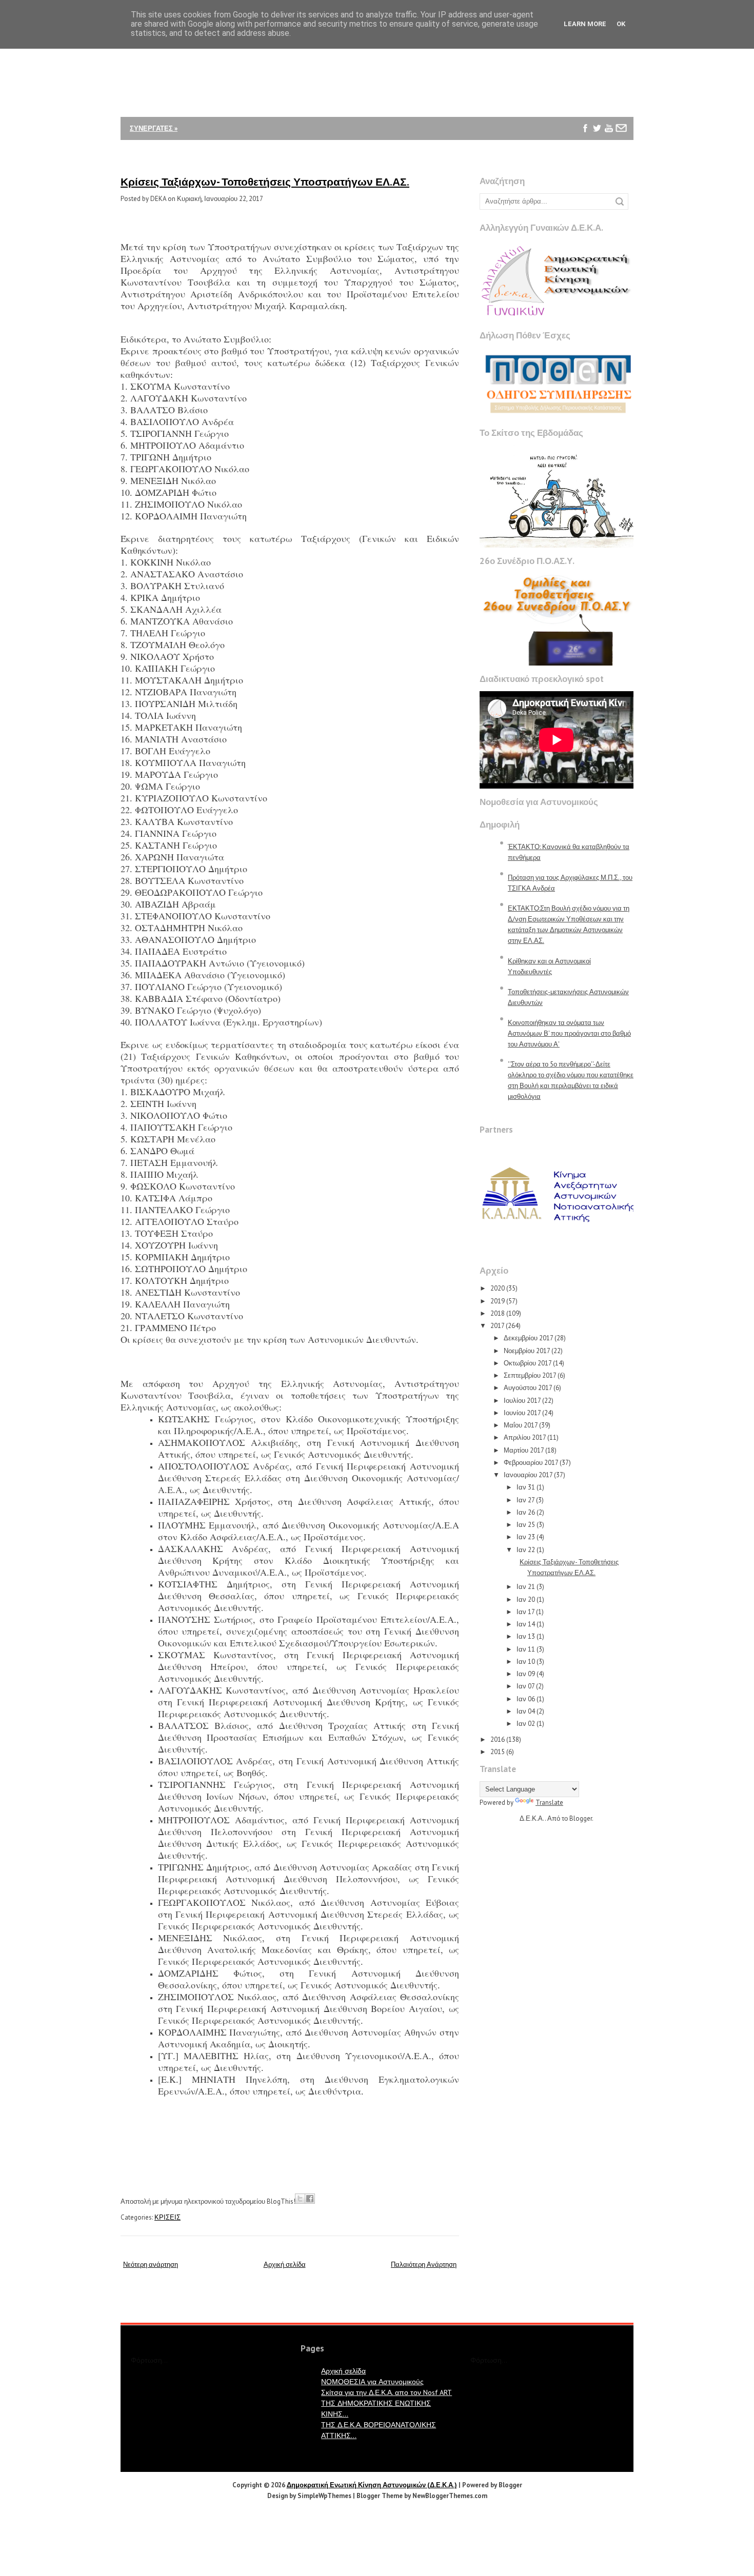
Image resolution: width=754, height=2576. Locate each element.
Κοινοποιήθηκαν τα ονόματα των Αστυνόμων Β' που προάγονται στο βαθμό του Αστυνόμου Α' (569, 1033)
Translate (549, 1803)
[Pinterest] (586, 152)
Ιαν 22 (526, 1550)
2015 (498, 1752)
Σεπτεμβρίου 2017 (530, 1375)
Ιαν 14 (526, 1624)
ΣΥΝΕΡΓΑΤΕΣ (154, 128)
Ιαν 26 (526, 1512)
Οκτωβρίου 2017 (528, 1363)
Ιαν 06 (526, 1699)
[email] (621, 128)
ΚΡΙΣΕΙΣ (167, 2217)
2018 (498, 1313)
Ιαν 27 (525, 1500)
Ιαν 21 (526, 1587)
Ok (621, 24)
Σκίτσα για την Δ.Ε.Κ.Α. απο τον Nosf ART (386, 2392)
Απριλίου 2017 (525, 1437)
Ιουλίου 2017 (522, 1401)
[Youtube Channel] (609, 128)
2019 (498, 1301)
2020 (498, 1288)
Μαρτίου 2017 (524, 1450)
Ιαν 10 (526, 1662)
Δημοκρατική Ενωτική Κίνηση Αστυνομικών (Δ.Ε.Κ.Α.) (372, 2485)
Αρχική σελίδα (285, 2265)
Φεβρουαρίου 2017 (531, 1463)
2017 (497, 1326)
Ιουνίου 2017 (522, 1413)
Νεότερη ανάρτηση (151, 2265)
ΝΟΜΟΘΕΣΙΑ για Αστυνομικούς (372, 2382)
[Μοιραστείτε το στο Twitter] (300, 2199)
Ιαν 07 (525, 1686)
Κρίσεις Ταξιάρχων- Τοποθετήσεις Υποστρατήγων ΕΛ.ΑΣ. (265, 182)
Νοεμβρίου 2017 (527, 1351)
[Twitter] (597, 128)
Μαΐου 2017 (521, 1425)
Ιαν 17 (525, 1612)
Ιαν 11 (526, 1649)
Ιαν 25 (526, 1525)
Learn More (585, 24)
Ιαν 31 (526, 1487)
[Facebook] (586, 128)
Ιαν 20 (526, 1599)
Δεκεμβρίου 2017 (528, 1338)
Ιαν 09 (526, 1674)
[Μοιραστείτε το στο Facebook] (310, 2199)
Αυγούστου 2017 (528, 1388)
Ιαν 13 (526, 1636)
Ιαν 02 (526, 1724)
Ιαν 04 (526, 1711)
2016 (498, 1739)
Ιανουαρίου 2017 (528, 1475)
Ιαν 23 (526, 1537)
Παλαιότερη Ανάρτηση (424, 2265)
